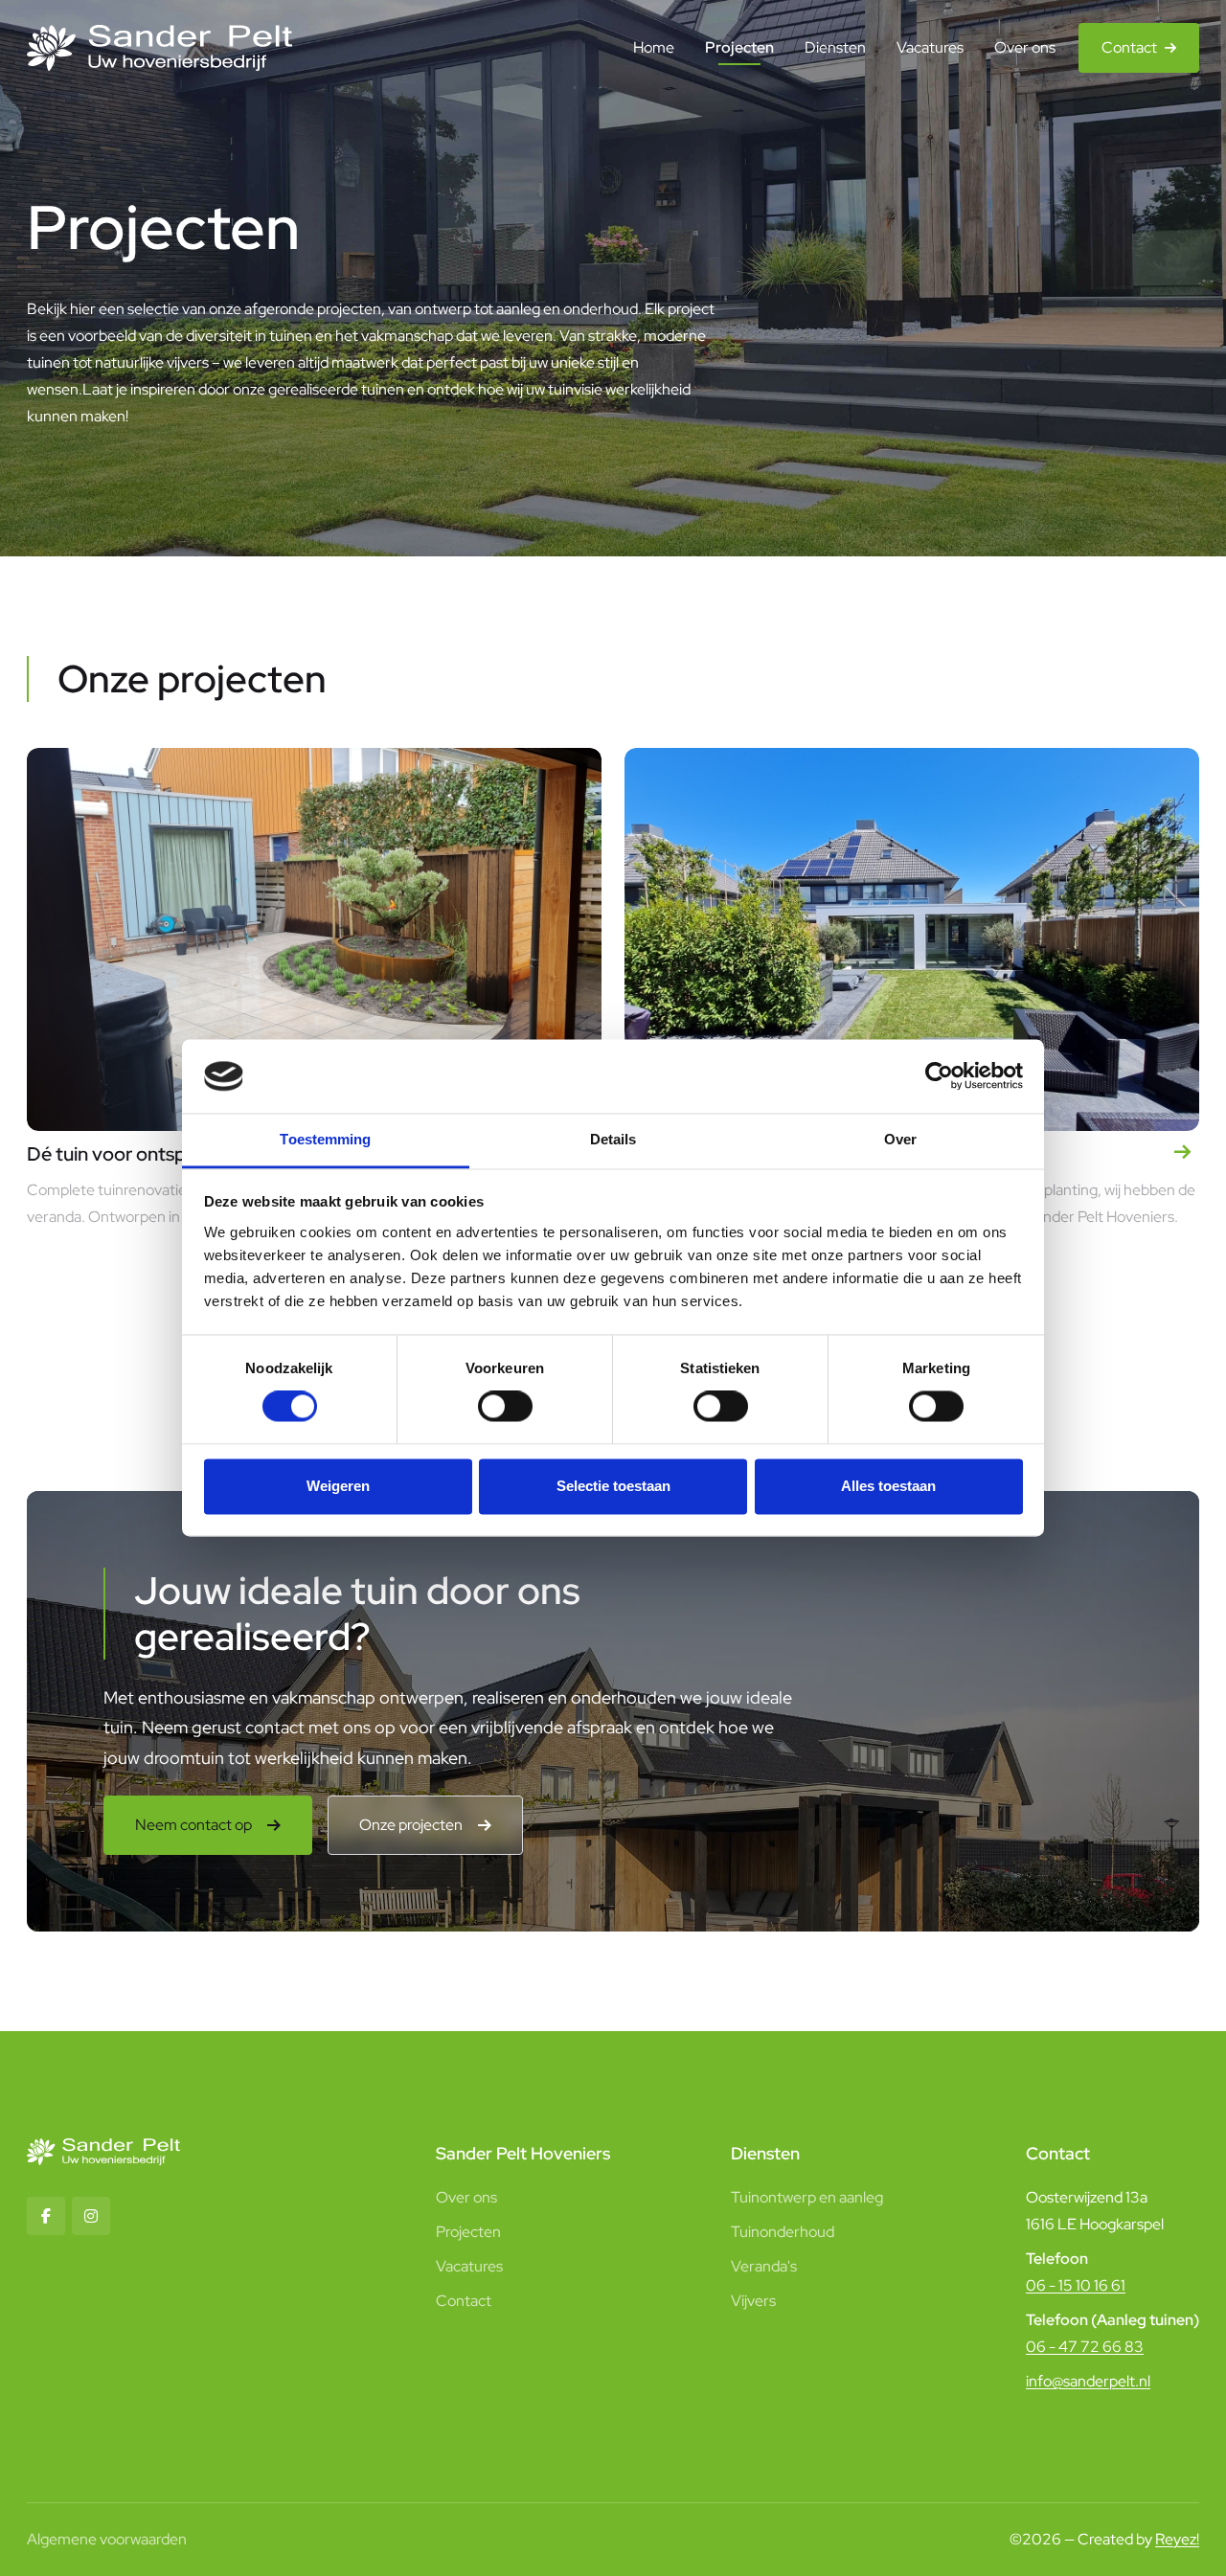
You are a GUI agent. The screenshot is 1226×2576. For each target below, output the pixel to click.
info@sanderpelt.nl (1088, 2381)
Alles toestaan (888, 1486)
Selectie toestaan (613, 1486)
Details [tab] (613, 1139)
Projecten (739, 47)
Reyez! (1177, 2539)
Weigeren (338, 1486)
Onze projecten (411, 1825)
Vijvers (753, 2301)
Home (654, 47)
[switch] (505, 1407)
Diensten (835, 47)
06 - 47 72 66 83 (1085, 2347)
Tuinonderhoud (783, 2232)
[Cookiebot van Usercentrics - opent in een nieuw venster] (939, 1076)
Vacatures (930, 47)
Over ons (1025, 47)
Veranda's (764, 2266)
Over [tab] (900, 1139)
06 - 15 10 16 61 (1076, 2285)
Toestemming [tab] (325, 1139)
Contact (1129, 47)
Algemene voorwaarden (107, 2539)
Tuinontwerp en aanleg (807, 2197)
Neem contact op (193, 1825)
